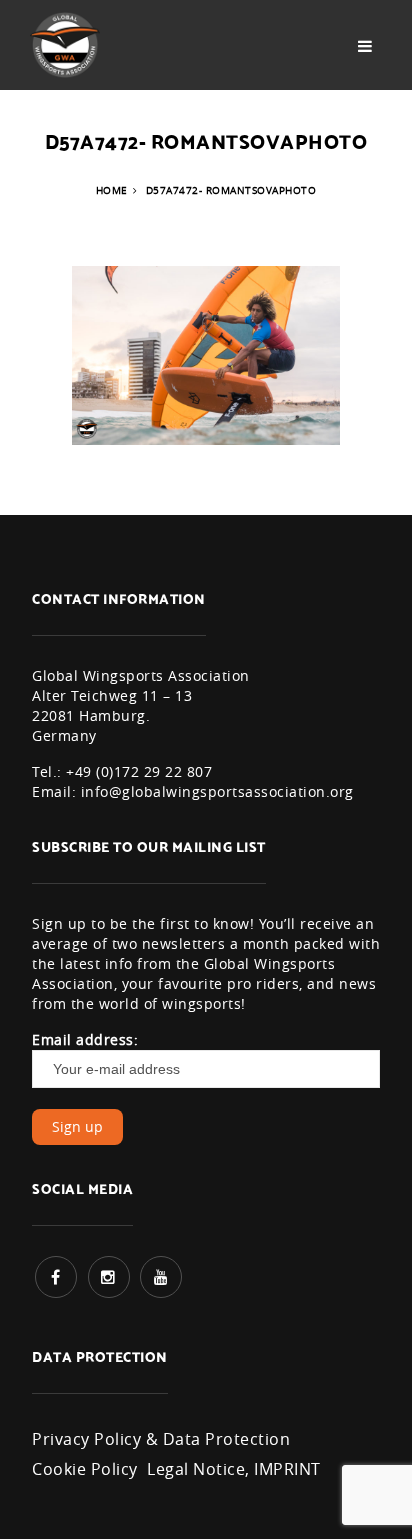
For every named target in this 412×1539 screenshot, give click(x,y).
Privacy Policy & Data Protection (161, 1439)
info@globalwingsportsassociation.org (217, 791)
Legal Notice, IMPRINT (234, 1469)
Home (112, 190)
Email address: (85, 1039)
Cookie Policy (85, 1469)
